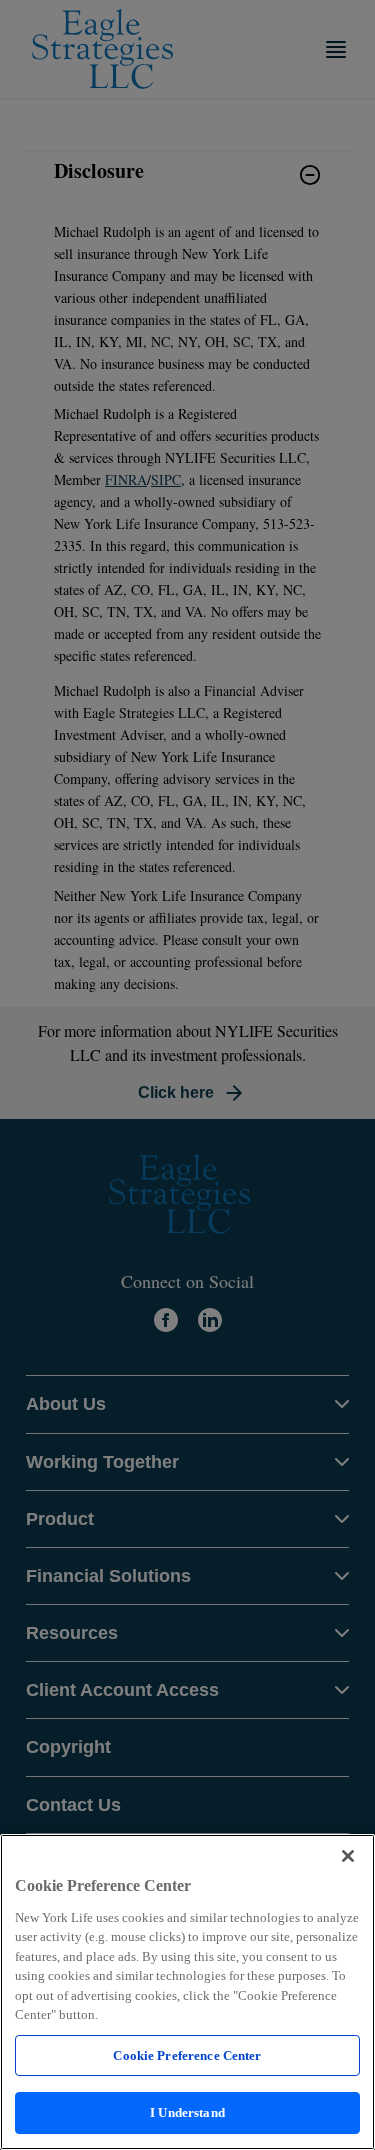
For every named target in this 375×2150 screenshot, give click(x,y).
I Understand (187, 2112)
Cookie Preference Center (187, 2055)
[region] (187, 1992)
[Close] (348, 1856)
